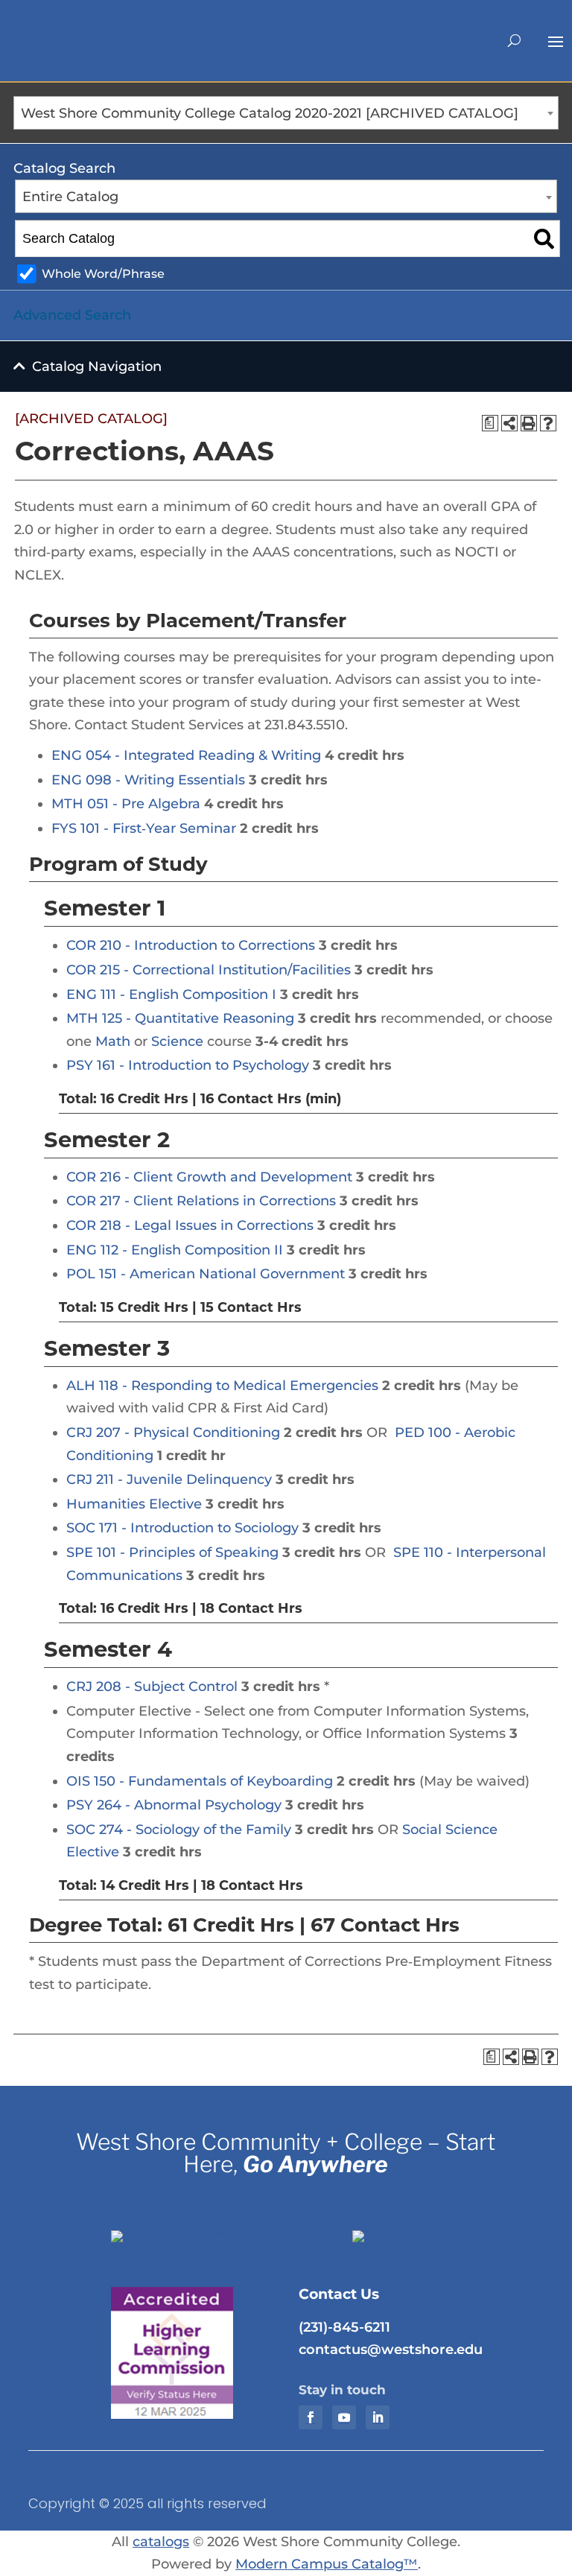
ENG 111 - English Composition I (171, 994)
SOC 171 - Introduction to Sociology (182, 1528)
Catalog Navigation (97, 367)
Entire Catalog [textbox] (70, 197)
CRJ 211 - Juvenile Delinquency (169, 1479)
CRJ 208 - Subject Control (152, 1687)
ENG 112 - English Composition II (175, 1250)
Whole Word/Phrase (103, 273)
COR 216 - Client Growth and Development (209, 1177)
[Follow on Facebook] (311, 2417)
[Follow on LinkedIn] (378, 2417)
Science (177, 1041)
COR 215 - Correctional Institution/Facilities (209, 970)
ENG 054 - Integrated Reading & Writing (186, 755)
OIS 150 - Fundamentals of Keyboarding (200, 1781)
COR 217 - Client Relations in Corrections (201, 1201)
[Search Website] (514, 40)
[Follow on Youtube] (344, 2417)
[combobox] (286, 113)
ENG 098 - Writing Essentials (148, 780)
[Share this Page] (509, 423)
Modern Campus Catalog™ (327, 2564)
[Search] (544, 238)
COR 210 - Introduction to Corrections (191, 945)
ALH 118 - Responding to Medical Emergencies (222, 1386)
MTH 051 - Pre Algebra (126, 804)
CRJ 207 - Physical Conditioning (173, 1433)
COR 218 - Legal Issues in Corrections (190, 1225)
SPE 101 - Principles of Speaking (172, 1552)
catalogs (161, 2542)
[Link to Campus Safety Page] (433, 2230)
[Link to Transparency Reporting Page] (192, 2230)
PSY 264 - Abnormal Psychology (174, 1805)
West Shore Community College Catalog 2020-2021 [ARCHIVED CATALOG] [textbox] (270, 113)
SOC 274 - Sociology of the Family (179, 1830)
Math (113, 1041)
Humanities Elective (134, 1504)
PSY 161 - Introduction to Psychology (188, 1065)
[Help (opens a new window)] (548, 423)
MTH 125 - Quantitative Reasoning (180, 1018)
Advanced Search (72, 315)
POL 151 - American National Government (206, 1274)
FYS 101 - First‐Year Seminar (144, 828)
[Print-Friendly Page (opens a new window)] (529, 423)
